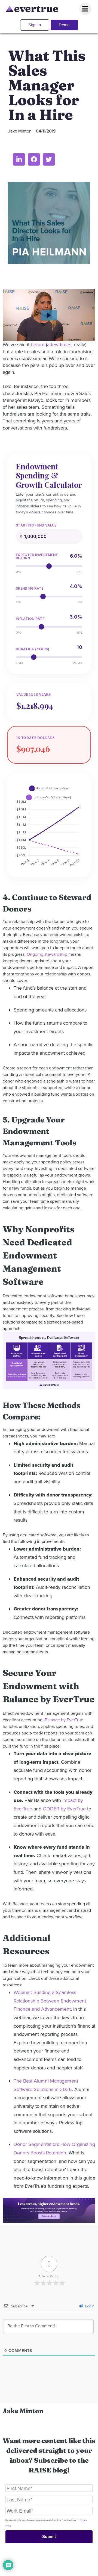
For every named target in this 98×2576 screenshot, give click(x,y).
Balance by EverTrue (64, 1720)
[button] (19, 159)
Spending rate (30, 589)
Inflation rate (30, 619)
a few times (59, 345)
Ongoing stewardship (47, 954)
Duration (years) (33, 649)
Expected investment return (37, 557)
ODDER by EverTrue (64, 1809)
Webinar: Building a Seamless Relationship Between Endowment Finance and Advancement (50, 2001)
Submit (49, 2537)
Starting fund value (36, 525)
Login (89, 2306)
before (38, 345)
